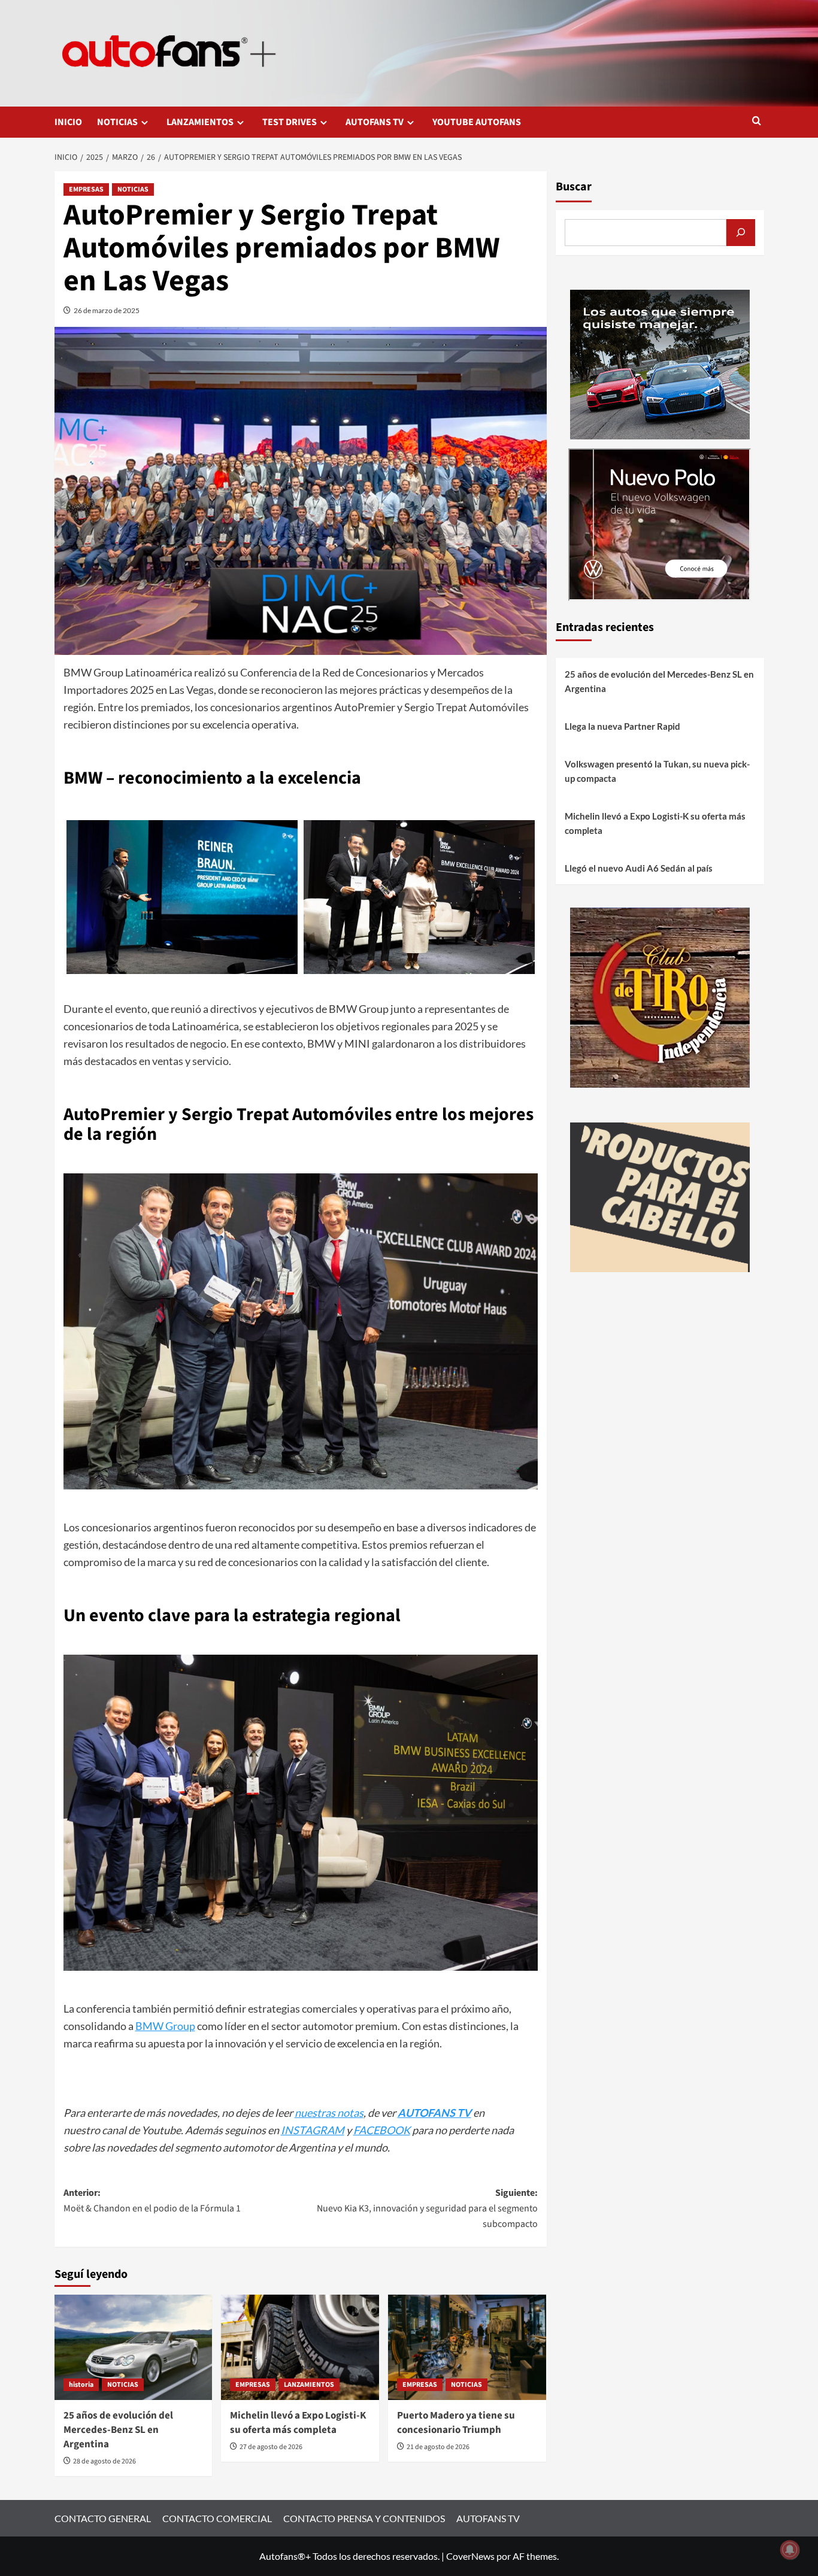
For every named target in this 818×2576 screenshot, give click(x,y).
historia (81, 2385)
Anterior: (152, 2201)
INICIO (68, 122)
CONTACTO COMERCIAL (217, 2518)
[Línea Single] (660, 1196)
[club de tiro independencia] (660, 996)
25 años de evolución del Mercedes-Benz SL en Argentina (118, 2430)
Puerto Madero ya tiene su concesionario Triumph (456, 2423)
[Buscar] (741, 233)
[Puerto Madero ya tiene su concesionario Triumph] (467, 2347)
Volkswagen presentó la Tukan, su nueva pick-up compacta (657, 771)
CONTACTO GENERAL (103, 2518)
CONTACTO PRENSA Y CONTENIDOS (364, 2518)
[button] (757, 122)
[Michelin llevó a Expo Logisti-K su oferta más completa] (300, 2347)
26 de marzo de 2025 (107, 310)
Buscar (574, 187)
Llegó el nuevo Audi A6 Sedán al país (639, 868)
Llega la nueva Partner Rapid (622, 726)
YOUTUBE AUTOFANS (477, 122)
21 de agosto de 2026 (438, 2447)
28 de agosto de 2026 (104, 2461)
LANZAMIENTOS (200, 122)
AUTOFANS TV (375, 122)
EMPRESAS (86, 189)
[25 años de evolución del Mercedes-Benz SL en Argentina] (134, 2347)
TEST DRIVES (290, 122)
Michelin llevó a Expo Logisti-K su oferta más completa (298, 2423)
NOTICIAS (117, 122)
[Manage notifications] (790, 2550)
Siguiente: (427, 2208)
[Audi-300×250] (660, 363)
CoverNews (470, 2556)
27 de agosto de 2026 (271, 2447)
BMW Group (165, 2026)
